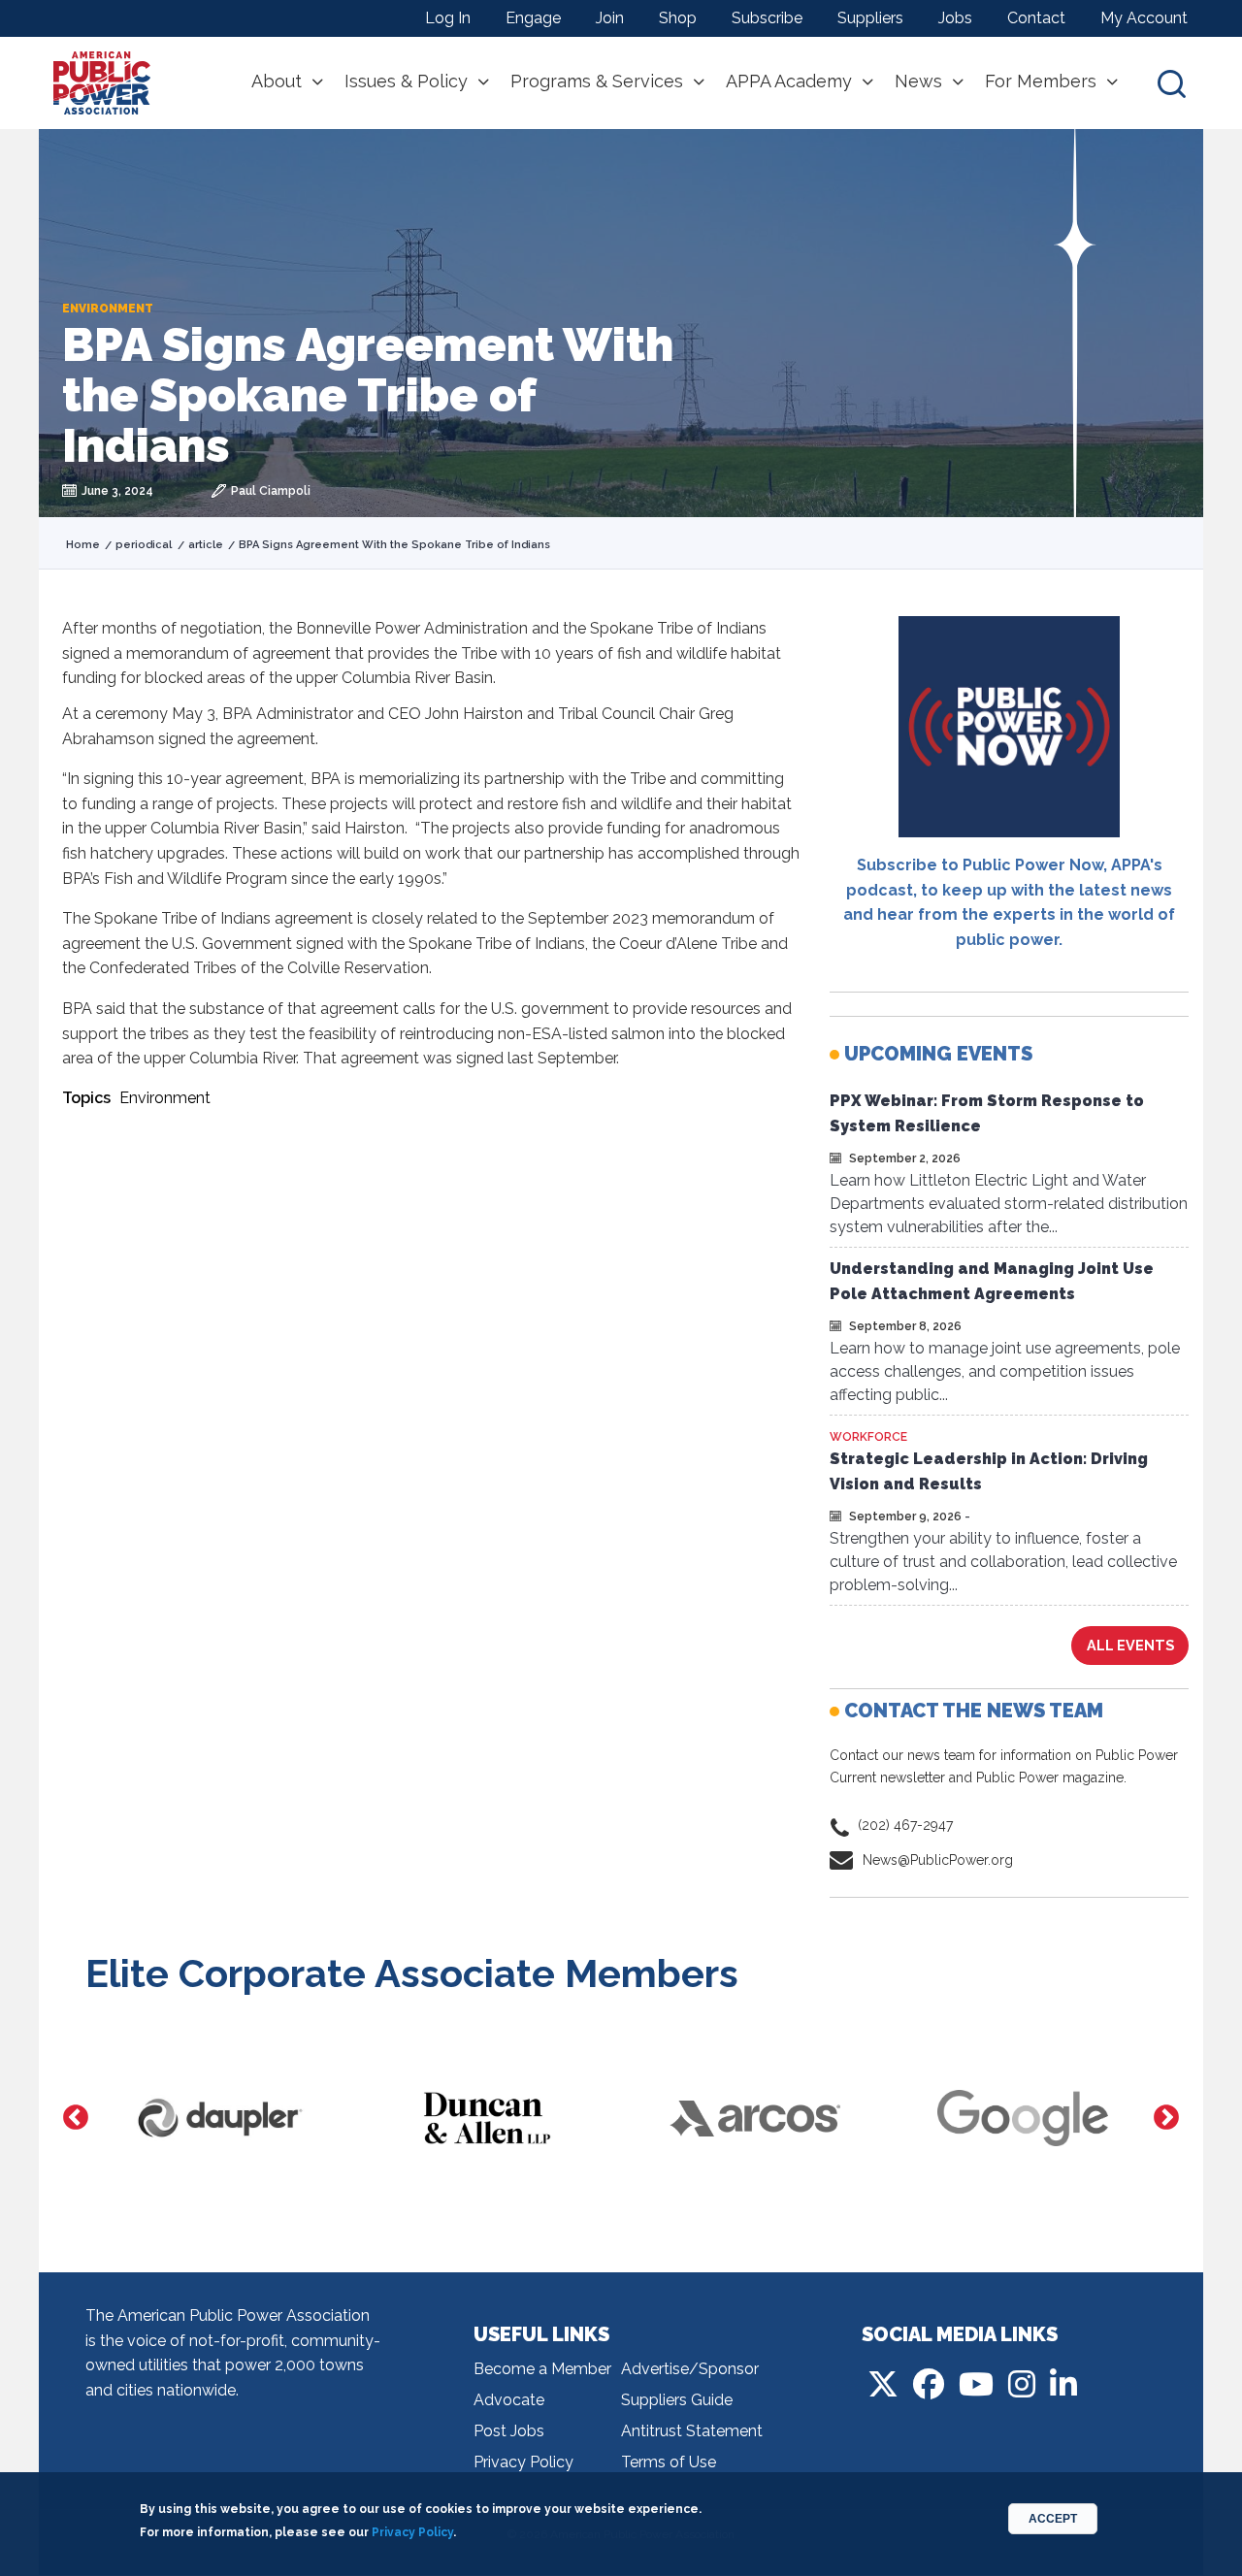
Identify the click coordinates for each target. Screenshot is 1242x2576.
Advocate (509, 2400)
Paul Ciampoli (271, 491)
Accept (1053, 2519)
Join (610, 18)
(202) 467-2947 (905, 1825)
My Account (1144, 18)
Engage (533, 18)
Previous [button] (76, 2118)
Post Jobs (509, 2431)
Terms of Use (669, 2462)
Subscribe (767, 18)
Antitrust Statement (692, 2431)
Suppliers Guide (677, 2400)
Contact (1036, 18)
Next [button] (1166, 2118)
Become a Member (542, 2369)
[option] (219, 2118)
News (918, 82)
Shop (678, 18)
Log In (448, 18)
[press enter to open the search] (1172, 83)
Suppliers (870, 18)
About (277, 82)
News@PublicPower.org (938, 1860)
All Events (1130, 1645)
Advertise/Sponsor (690, 2369)
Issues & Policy (406, 82)
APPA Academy (789, 82)
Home (83, 545)
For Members (1041, 82)
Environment (165, 1098)
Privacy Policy (523, 2462)
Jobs (955, 18)
